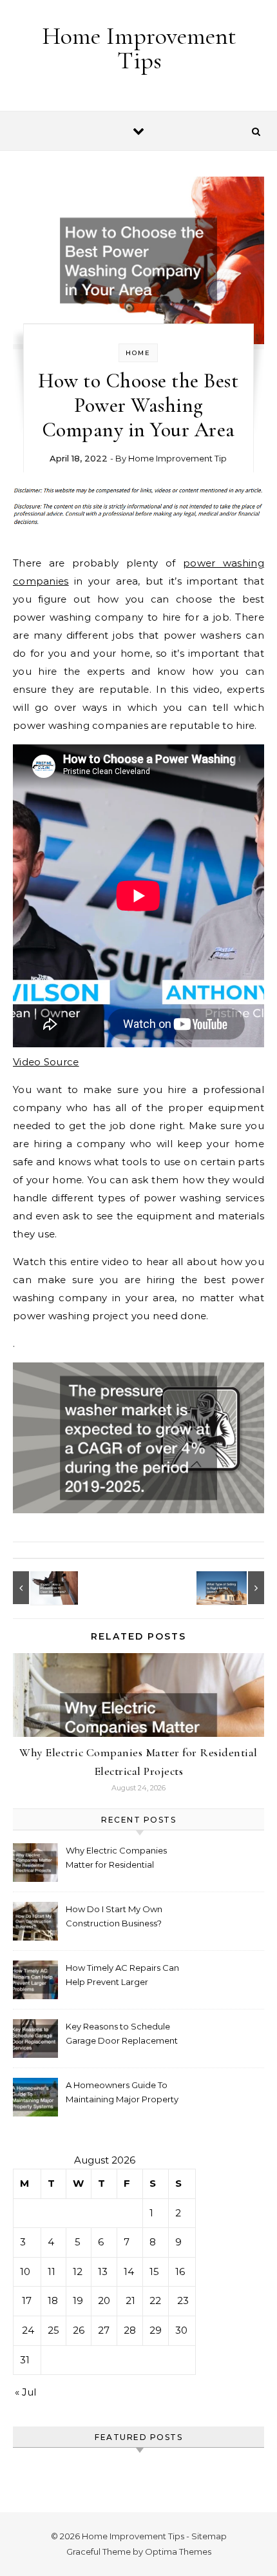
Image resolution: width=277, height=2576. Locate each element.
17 (27, 2300)
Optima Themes (178, 2552)
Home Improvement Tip (177, 458)
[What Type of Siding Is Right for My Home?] (235, 1588)
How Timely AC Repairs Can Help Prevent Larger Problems (122, 1976)
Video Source (46, 1062)
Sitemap (209, 2536)
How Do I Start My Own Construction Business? (114, 1916)
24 (28, 2330)
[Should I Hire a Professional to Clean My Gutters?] (42, 1588)
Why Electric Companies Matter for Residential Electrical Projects (116, 1859)
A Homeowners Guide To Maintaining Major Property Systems (122, 2094)
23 (183, 2300)
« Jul (25, 2392)
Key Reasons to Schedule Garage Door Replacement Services (122, 2035)
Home (138, 353)
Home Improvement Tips (139, 48)
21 (130, 2300)
